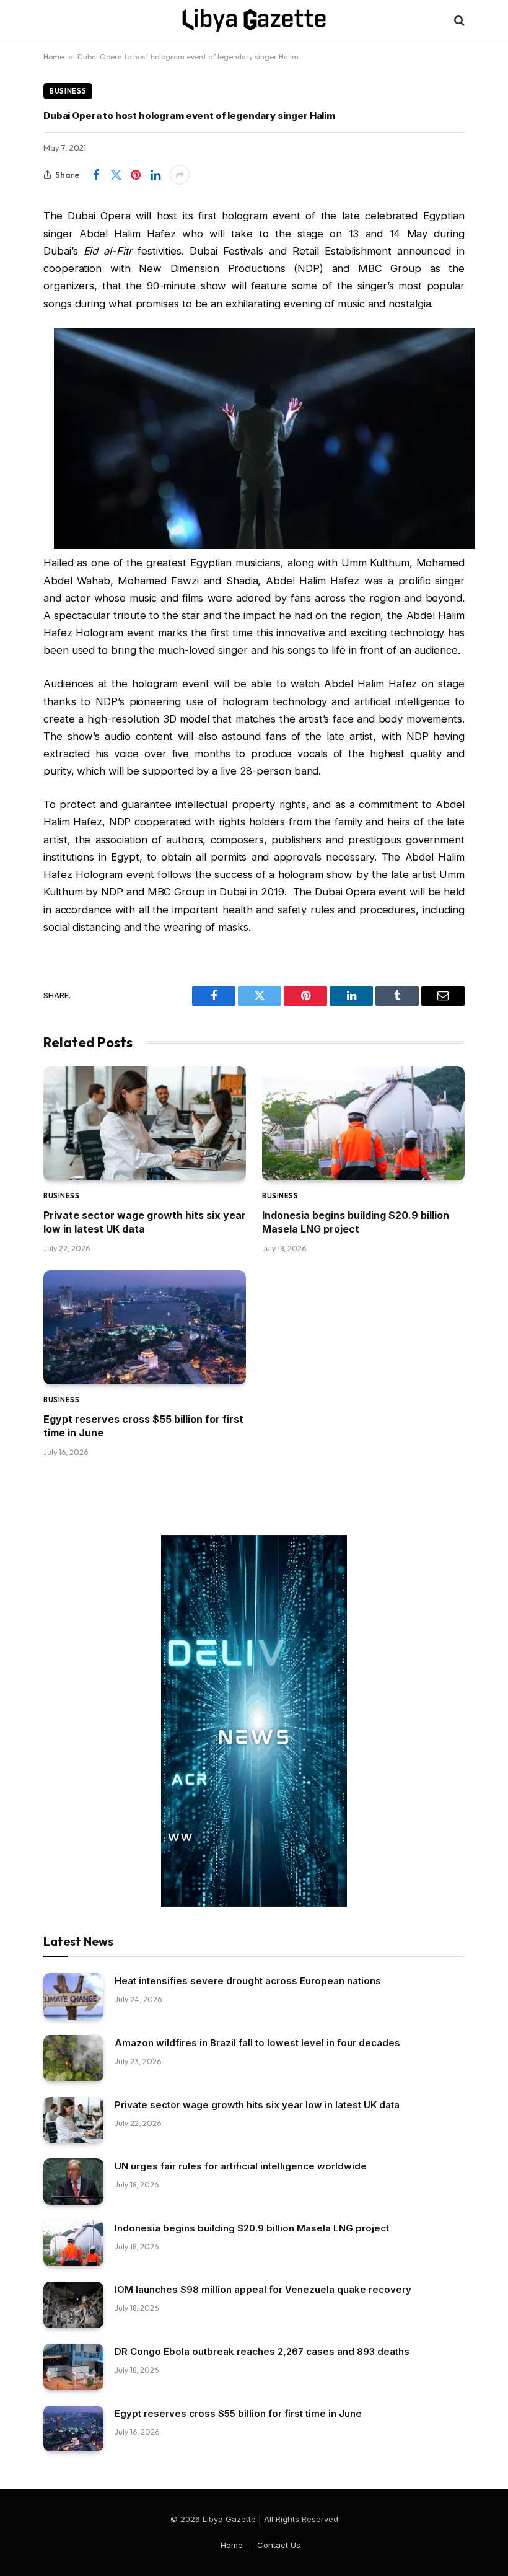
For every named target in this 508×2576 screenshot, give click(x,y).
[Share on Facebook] (96, 175)
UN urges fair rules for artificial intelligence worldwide (241, 2166)
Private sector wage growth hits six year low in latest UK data (145, 1222)
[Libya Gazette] (254, 20)
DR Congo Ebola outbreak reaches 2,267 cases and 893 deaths (262, 2351)
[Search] (458, 20)
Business (68, 91)
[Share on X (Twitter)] (116, 175)
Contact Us (279, 2545)
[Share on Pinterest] (136, 175)
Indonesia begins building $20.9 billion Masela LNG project (356, 1222)
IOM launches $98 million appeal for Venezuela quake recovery (263, 2289)
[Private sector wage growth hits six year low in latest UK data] (145, 1123)
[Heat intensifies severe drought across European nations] (73, 1996)
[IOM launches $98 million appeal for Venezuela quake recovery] (73, 2305)
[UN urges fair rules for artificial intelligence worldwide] (73, 2182)
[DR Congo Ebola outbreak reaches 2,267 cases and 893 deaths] (73, 2367)
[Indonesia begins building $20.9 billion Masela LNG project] (363, 1123)
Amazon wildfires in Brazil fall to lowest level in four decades (257, 2043)
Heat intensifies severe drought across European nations (248, 1981)
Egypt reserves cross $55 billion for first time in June (143, 1426)
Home (54, 57)
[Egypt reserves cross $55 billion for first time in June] (145, 1327)
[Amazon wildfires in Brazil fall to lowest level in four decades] (73, 2058)
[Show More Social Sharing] (180, 175)
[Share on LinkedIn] (155, 175)
